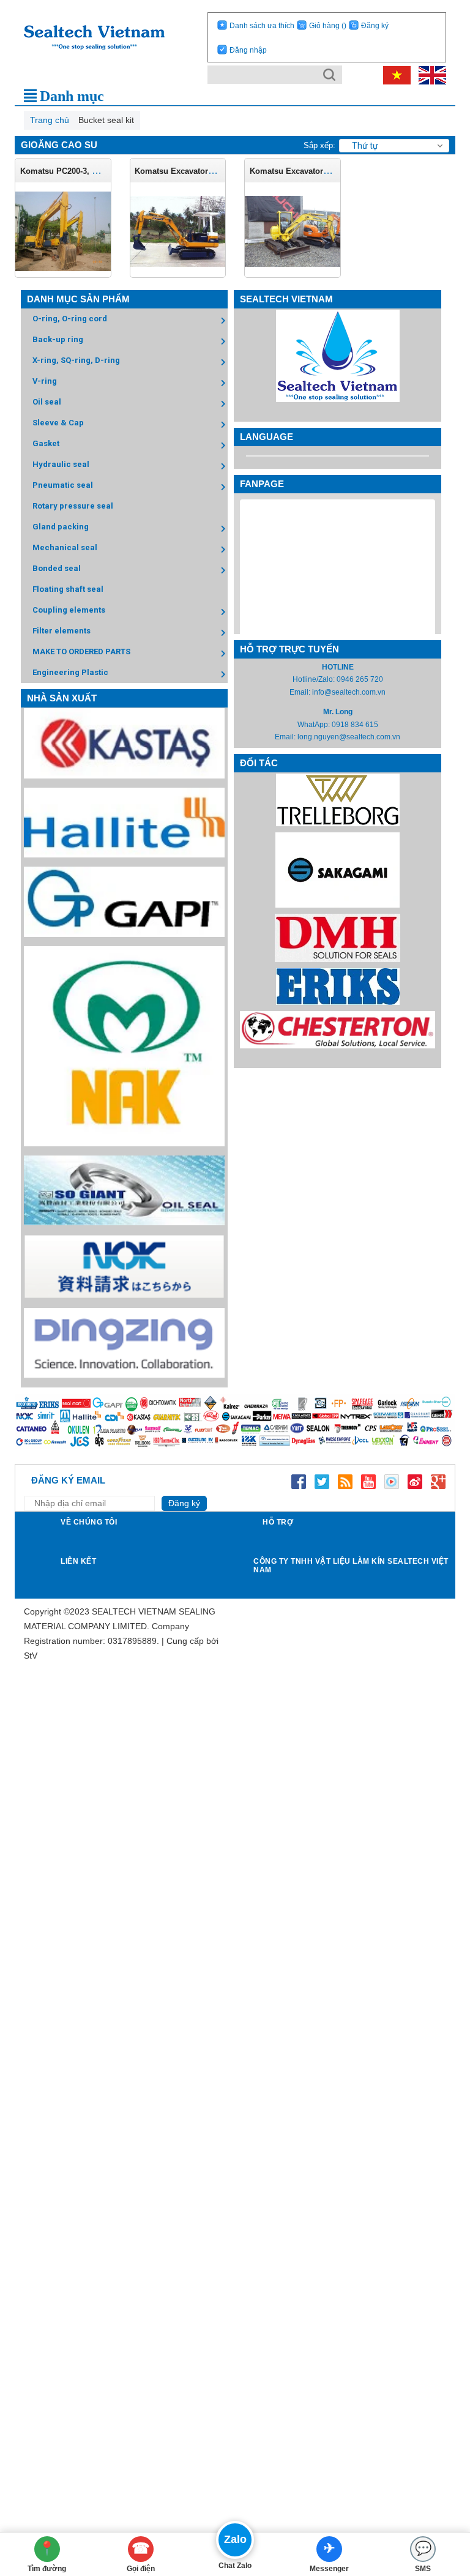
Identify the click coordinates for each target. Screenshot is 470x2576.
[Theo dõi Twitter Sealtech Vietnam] (322, 1480)
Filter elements (62, 631)
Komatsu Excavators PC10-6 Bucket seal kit (217, 171)
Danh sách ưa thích (262, 26)
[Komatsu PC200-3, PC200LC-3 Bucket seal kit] (63, 231)
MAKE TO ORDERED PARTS (81, 651)
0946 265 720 (360, 679)
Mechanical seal (65, 547)
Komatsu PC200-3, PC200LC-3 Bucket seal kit (105, 171)
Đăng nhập (248, 50)
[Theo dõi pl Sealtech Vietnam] (392, 1480)
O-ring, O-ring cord (70, 319)
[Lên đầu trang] (442, 2499)
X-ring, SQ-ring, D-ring (76, 360)
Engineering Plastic (70, 672)
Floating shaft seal (68, 589)
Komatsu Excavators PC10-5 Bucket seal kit (332, 171)
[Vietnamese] (395, 75)
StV (31, 1656)
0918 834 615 (355, 725)
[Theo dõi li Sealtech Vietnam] (345, 1480)
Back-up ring (58, 339)
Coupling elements (69, 610)
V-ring (45, 381)
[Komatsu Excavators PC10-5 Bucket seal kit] (293, 231)
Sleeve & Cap (58, 423)
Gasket (46, 443)
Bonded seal (57, 568)
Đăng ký (375, 26)
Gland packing (61, 527)
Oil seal (47, 402)
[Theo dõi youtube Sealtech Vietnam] (368, 1480)
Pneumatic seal (63, 485)
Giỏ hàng (328, 26)
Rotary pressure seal (73, 506)
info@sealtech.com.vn (349, 692)
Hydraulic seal (61, 464)
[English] (429, 75)
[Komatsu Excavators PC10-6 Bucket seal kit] (178, 231)
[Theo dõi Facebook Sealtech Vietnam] (299, 1480)
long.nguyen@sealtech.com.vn (349, 737)
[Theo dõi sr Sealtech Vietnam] (415, 1480)
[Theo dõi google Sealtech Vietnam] (438, 1480)
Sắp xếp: (319, 145)
